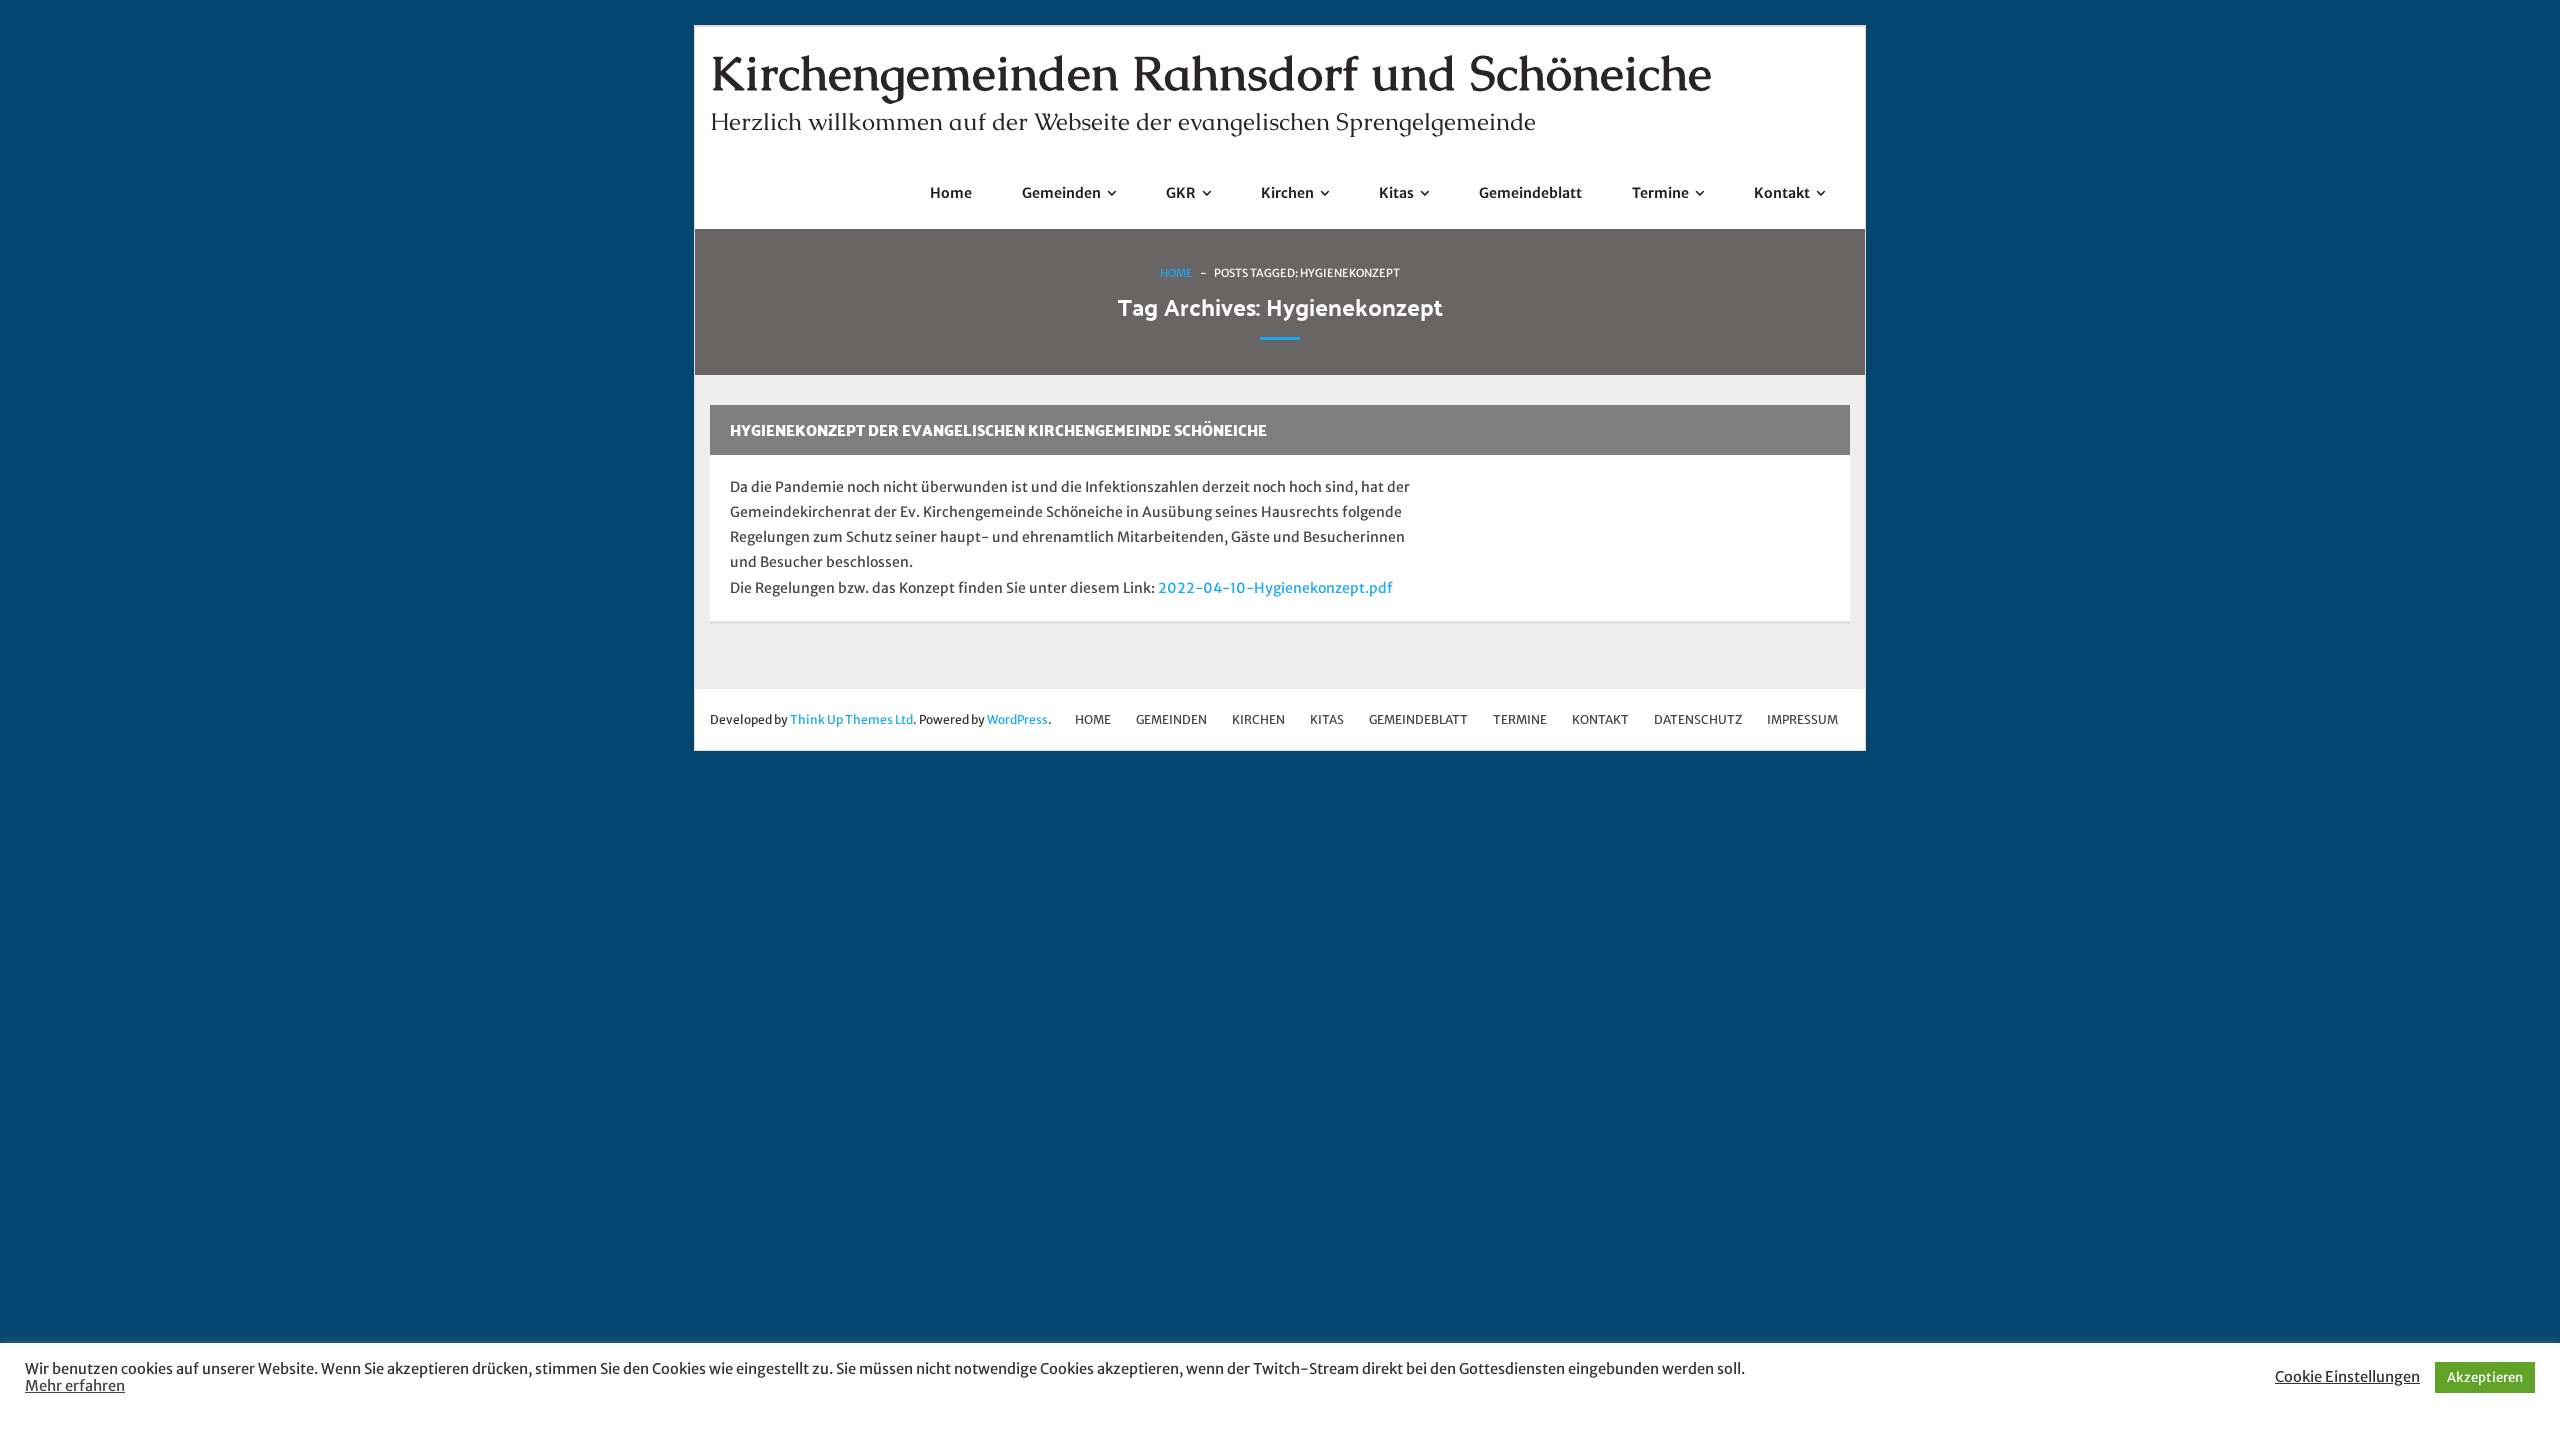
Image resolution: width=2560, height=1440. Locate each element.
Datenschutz (1698, 719)
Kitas (1327, 719)
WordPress (1017, 719)
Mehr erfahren (75, 1386)
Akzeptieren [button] (2485, 1377)
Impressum (1802, 719)
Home (1176, 273)
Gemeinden (1171, 719)
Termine (1520, 719)
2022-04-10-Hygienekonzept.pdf (1275, 588)
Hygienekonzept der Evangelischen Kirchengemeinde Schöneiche (998, 429)
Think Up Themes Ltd (851, 719)
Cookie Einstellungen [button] (2347, 1377)
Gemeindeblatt (1418, 719)
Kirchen (1258, 719)
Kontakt (1600, 719)
